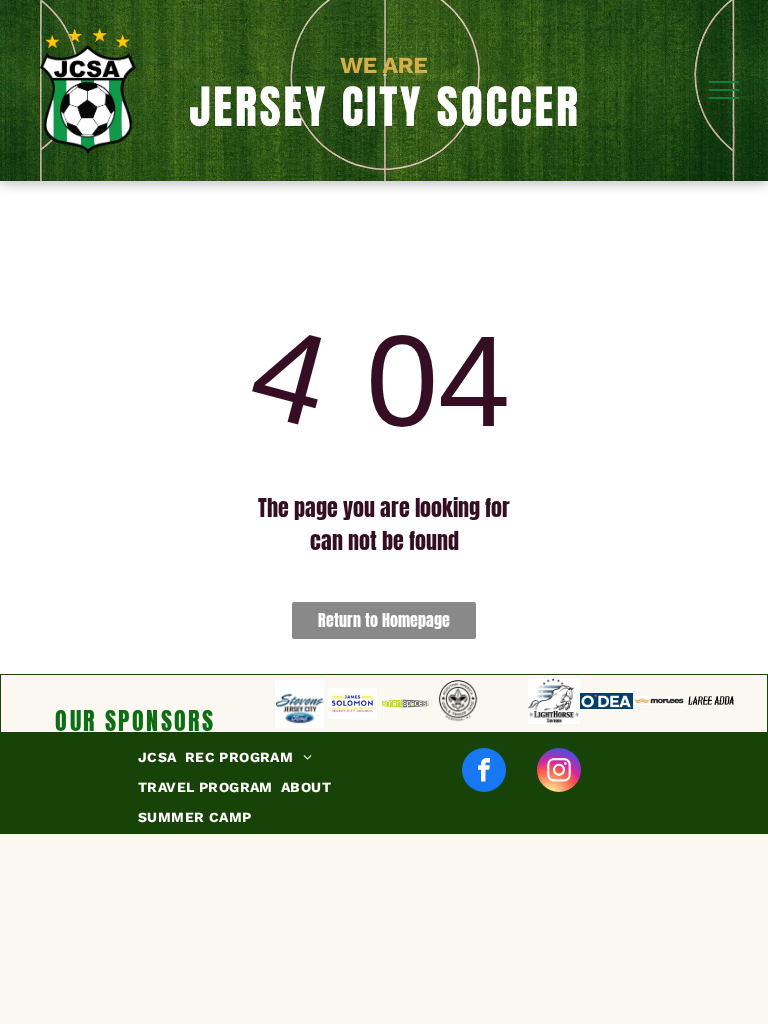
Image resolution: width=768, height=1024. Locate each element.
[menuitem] (161, 758)
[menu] (724, 90)
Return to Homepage (384, 620)
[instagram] (559, 772)
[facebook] (484, 772)
